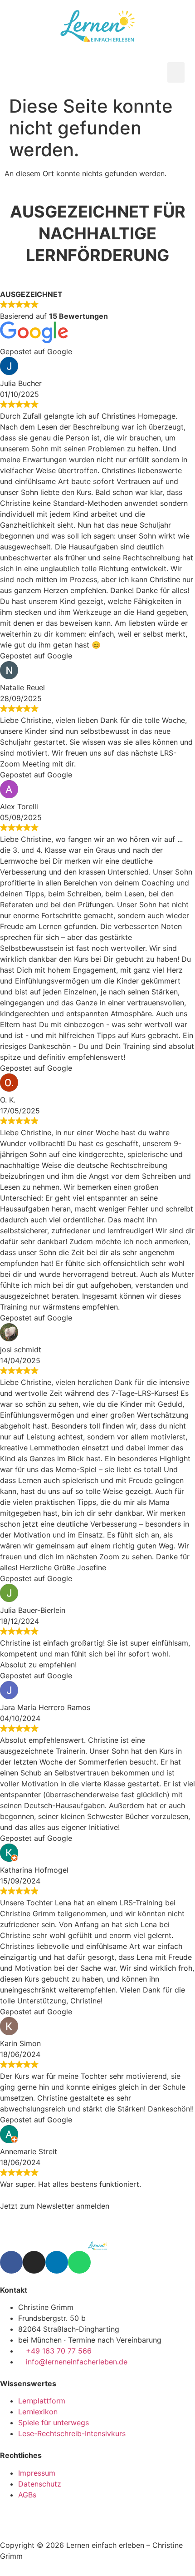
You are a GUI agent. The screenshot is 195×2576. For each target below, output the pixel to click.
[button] (176, 72)
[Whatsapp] (79, 2262)
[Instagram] (34, 2262)
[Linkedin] (57, 2262)
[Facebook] (11, 2262)
